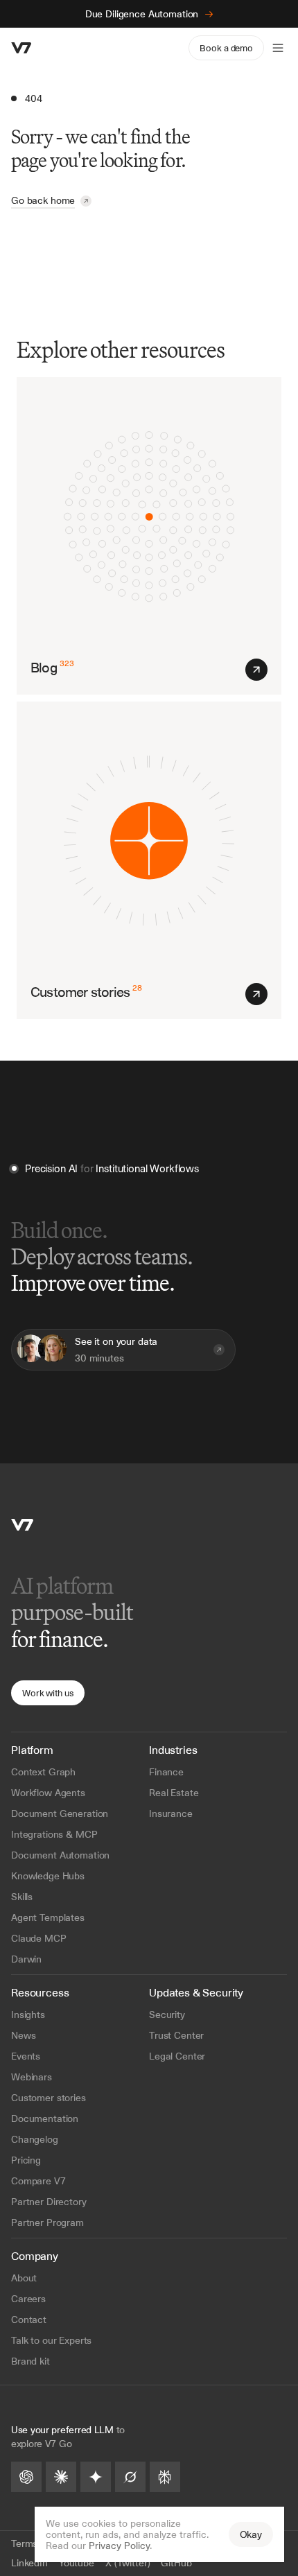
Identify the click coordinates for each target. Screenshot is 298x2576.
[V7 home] (21, 48)
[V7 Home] (22, 1525)
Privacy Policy (119, 2545)
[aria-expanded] (278, 48)
